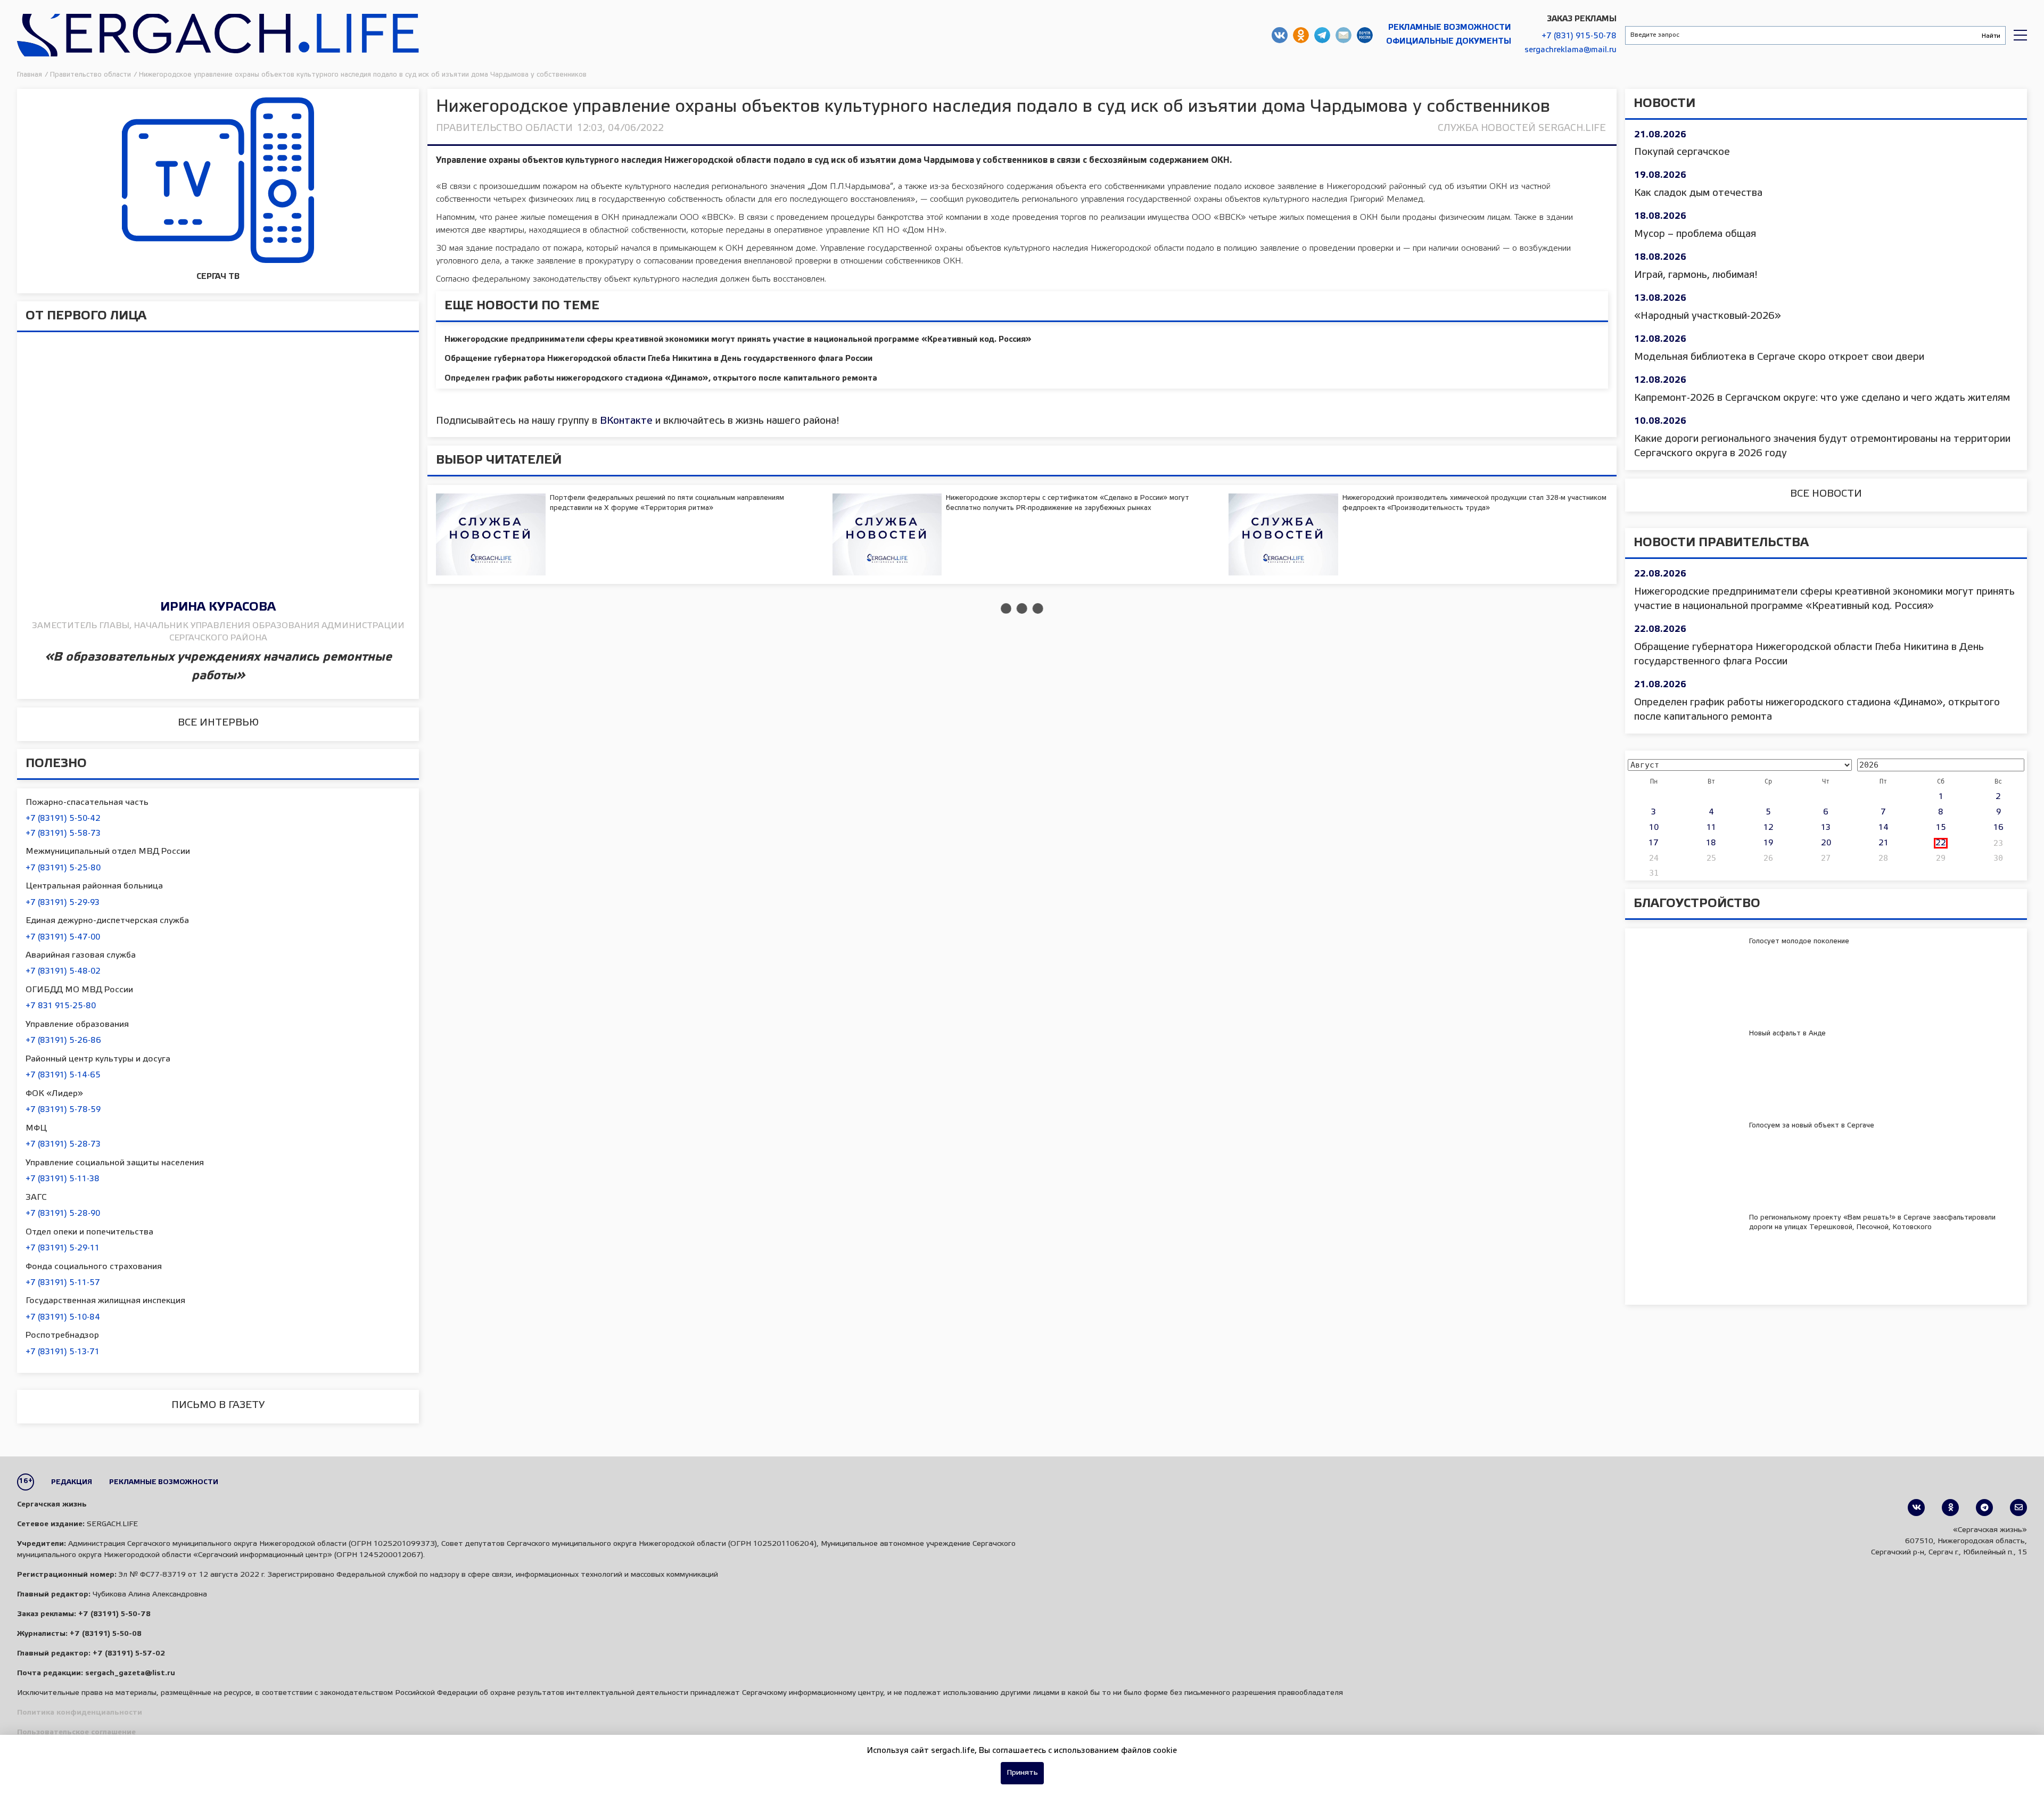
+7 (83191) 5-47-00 (63, 937)
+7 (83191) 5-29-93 (63, 903)
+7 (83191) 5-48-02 (63, 971)
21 (1884, 843)
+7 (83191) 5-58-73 (63, 834)
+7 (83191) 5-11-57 (63, 1283)
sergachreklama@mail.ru (1571, 50)
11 (1711, 828)
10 (1654, 828)
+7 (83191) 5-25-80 (63, 868)
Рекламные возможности (1450, 28)
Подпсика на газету (1365, 35)
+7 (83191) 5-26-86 (63, 1041)
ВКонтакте (626, 421)
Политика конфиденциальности (80, 1713)
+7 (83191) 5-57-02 (129, 1654)
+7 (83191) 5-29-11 (63, 1248)
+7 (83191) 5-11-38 (63, 1179)
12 (1769, 828)
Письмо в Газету (218, 1405)
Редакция (72, 1482)
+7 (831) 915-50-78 (1579, 36)
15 (1941, 828)
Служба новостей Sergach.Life (1522, 128)
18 (1711, 843)
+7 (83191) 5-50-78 (114, 1614)
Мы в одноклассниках (1301, 35)
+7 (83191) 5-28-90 (63, 1214)
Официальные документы (1449, 42)
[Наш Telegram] (1984, 1508)
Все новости (1826, 494)
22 (1941, 843)
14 (1884, 828)
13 (1826, 828)
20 (1826, 843)
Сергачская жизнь (218, 35)
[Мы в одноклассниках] (1950, 1508)
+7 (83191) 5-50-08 (106, 1634)
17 (1654, 843)
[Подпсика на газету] (2018, 1508)
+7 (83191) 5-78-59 (63, 1110)
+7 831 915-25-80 (61, 1006)
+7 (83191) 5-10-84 (63, 1318)
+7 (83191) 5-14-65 (63, 1075)
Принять (1022, 1773)
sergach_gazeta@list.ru (1344, 35)
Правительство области (504, 128)
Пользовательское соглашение (76, 1732)
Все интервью (218, 723)
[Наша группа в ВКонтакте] (1916, 1508)
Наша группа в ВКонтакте (1280, 35)
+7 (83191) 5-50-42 (63, 819)
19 (1768, 843)
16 (1998, 828)
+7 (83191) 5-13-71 (63, 1352)
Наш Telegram (1322, 35)
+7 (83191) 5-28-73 (63, 1144)
